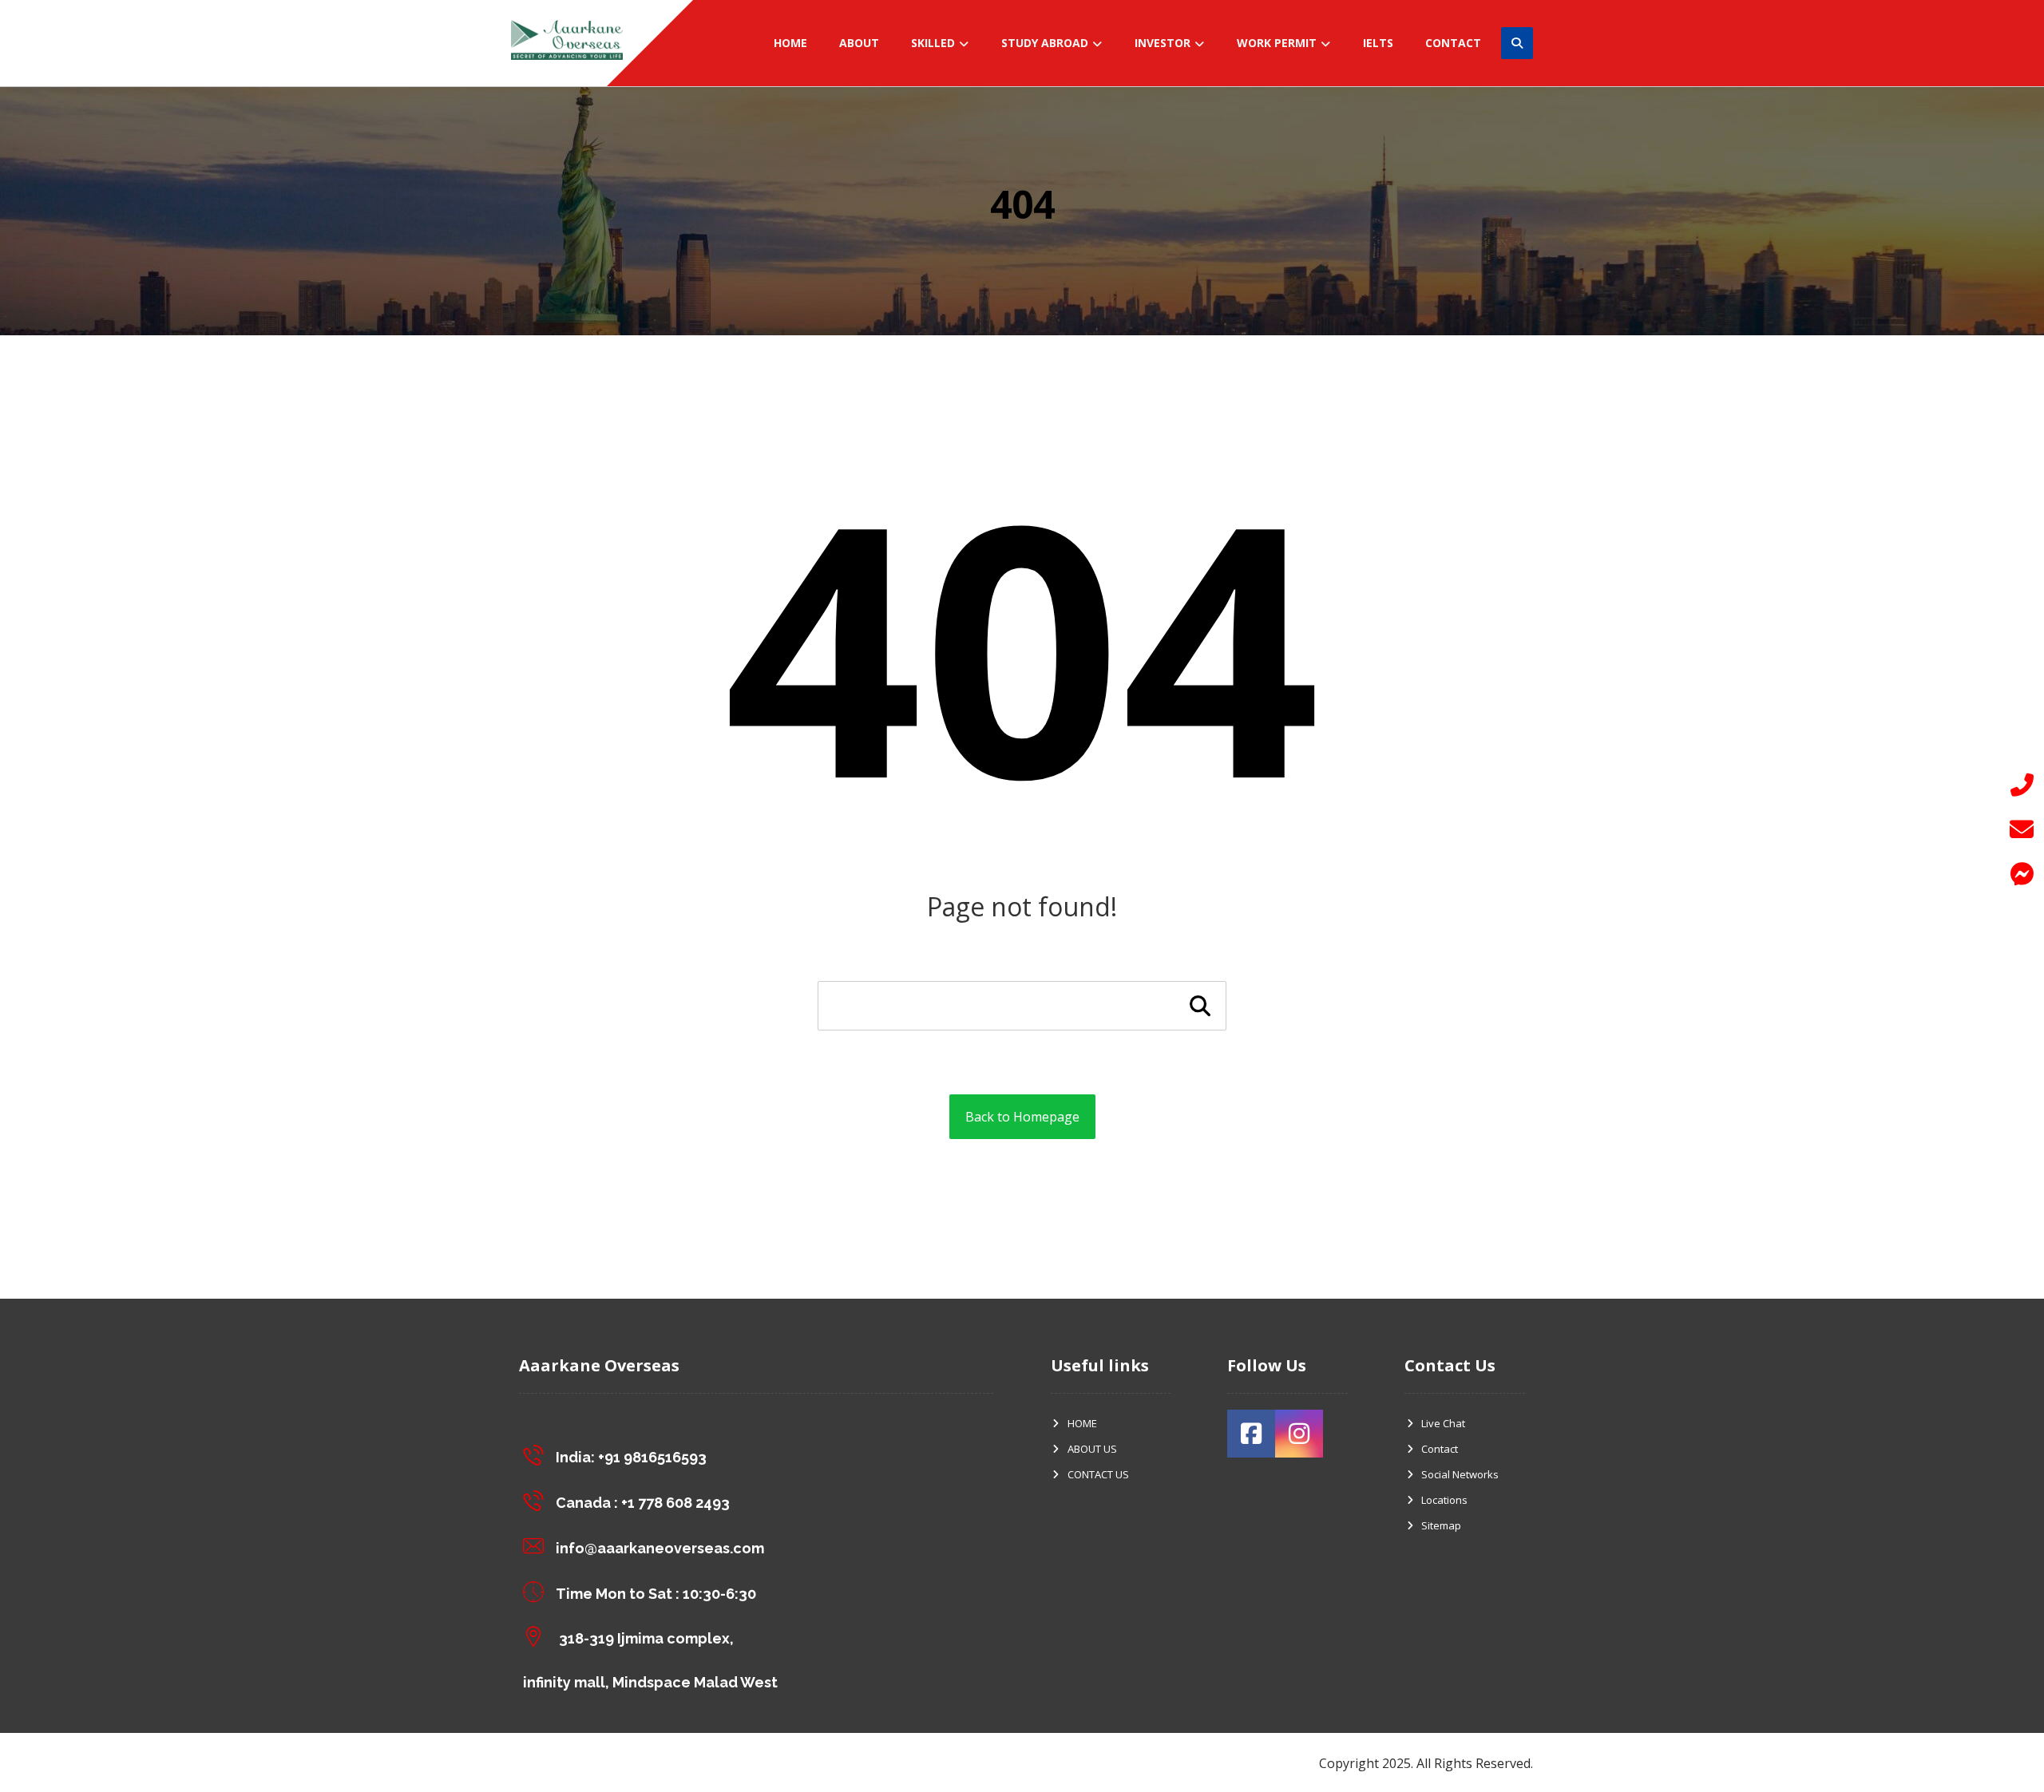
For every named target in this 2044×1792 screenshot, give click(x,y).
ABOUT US (1092, 1449)
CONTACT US (1098, 1474)
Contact (1440, 1449)
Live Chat (1443, 1423)
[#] (1251, 1434)
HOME (1082, 1423)
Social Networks (1460, 1474)
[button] (2022, 874)
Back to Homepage (1022, 1117)
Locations (1444, 1500)
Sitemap (1441, 1525)
